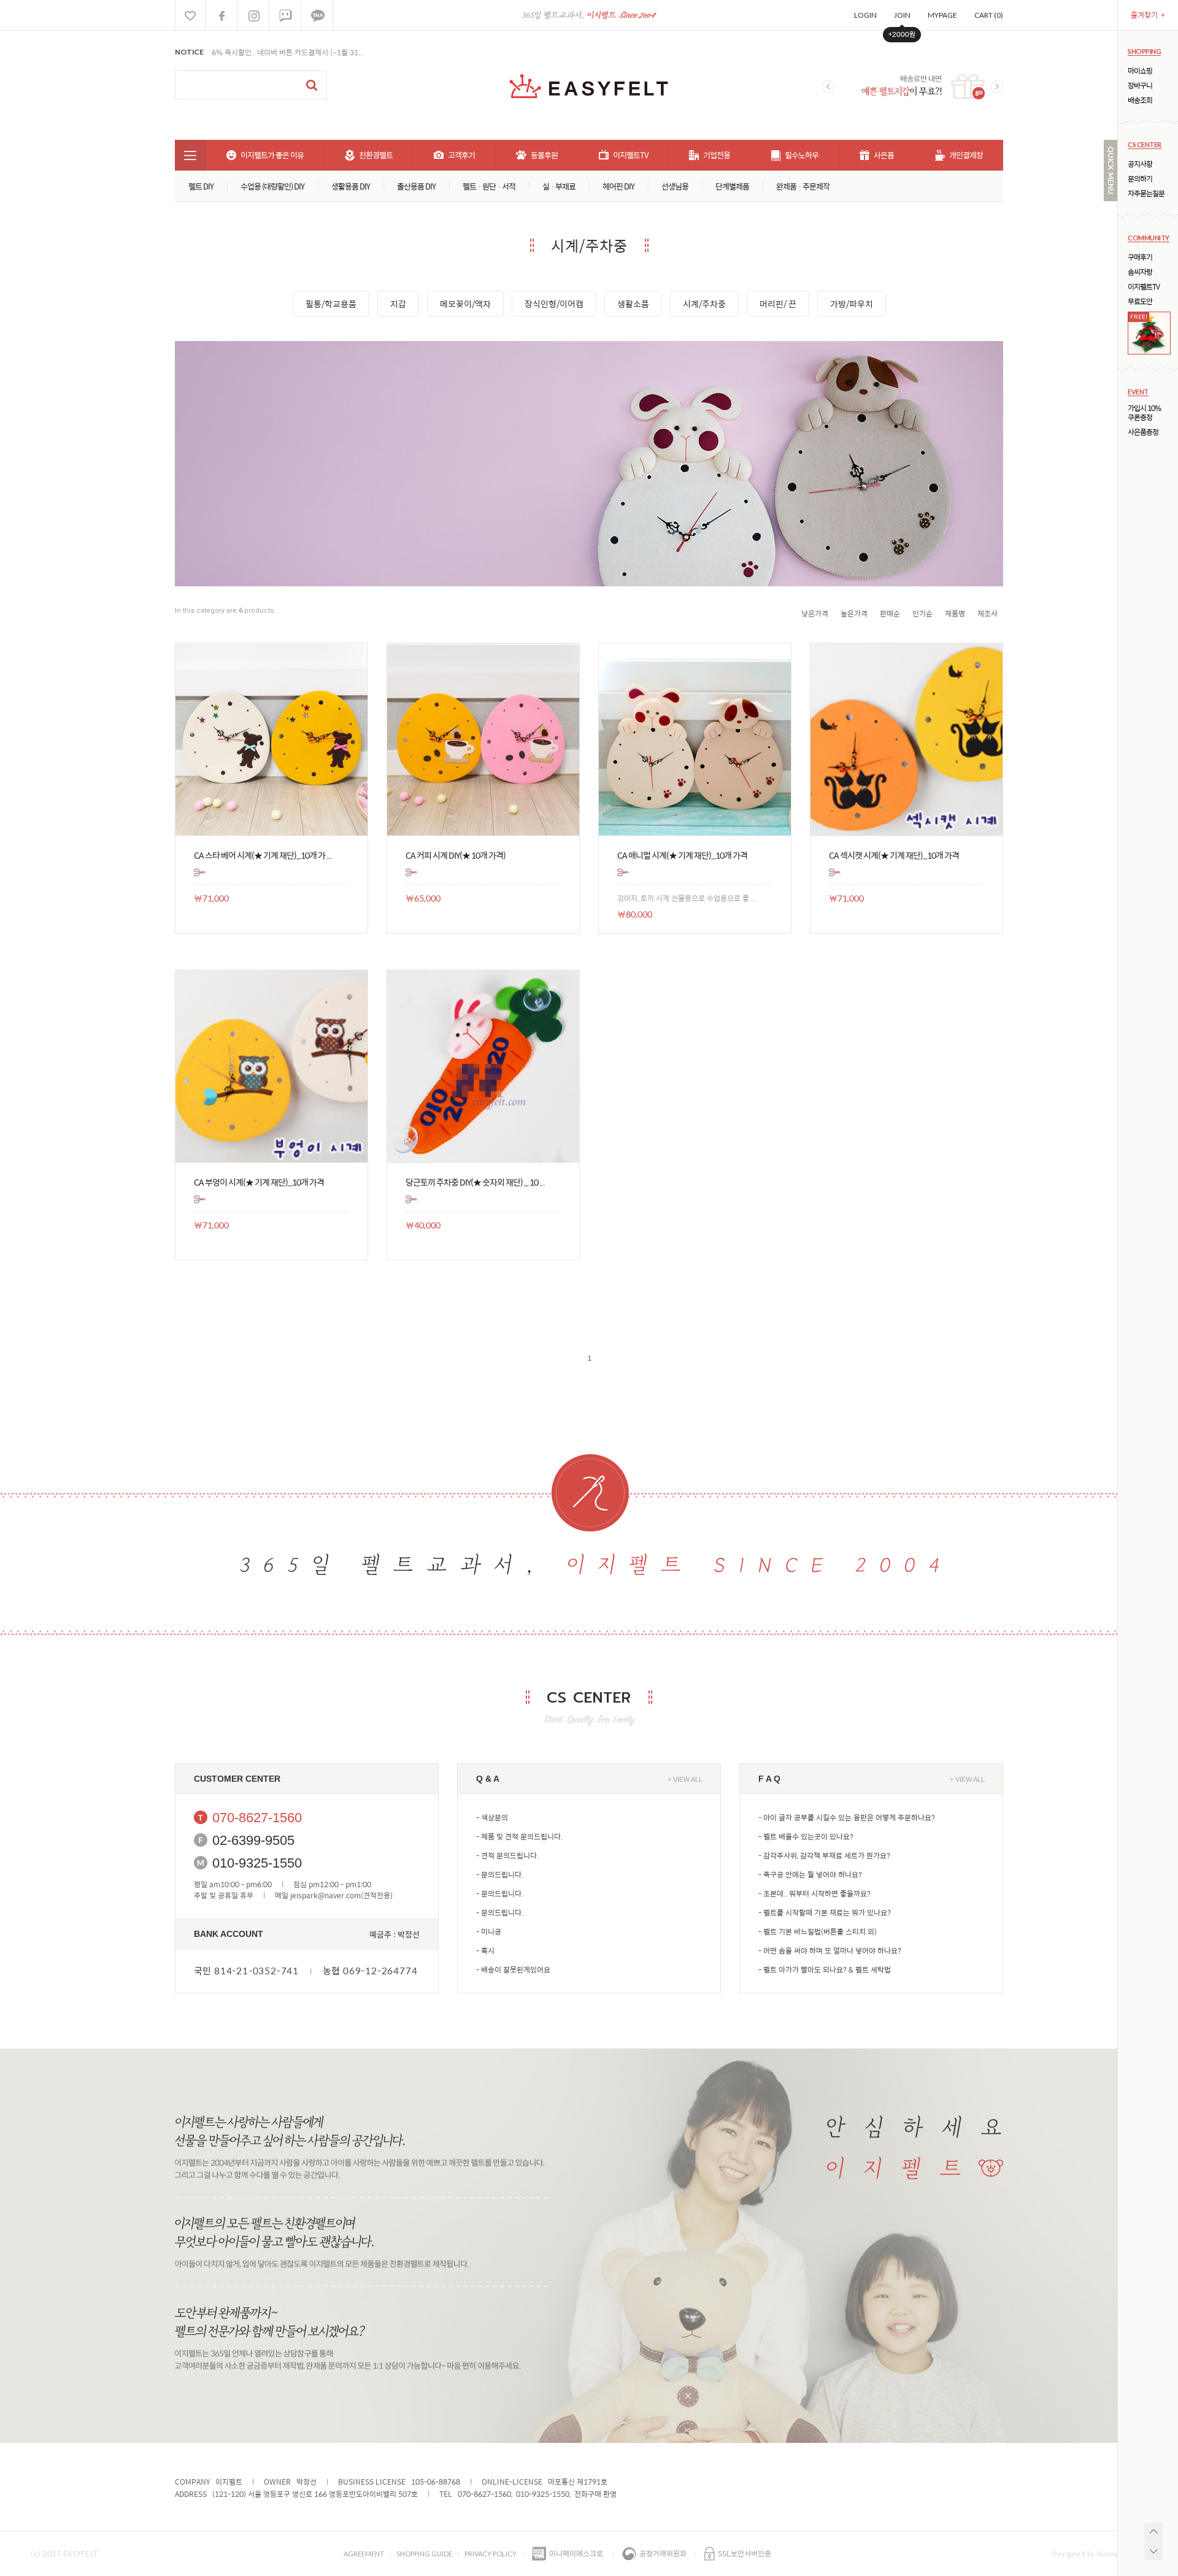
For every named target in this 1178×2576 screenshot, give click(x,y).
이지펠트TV (1144, 287)
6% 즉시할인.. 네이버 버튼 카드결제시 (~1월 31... (288, 52)
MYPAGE (942, 15)
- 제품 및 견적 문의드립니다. (519, 1836)
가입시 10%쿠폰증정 (1144, 413)
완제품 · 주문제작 (803, 186)
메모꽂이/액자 (465, 304)
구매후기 (1140, 257)
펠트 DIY (201, 186)
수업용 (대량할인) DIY (272, 186)
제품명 (955, 613)
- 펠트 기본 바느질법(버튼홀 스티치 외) (818, 1931)
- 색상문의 (492, 1817)
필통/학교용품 (331, 304)
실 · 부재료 (559, 186)
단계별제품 (732, 186)
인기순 (922, 613)
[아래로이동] (1153, 2551)
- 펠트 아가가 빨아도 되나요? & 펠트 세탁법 (825, 1969)
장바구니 (1140, 86)
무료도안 (1140, 301)
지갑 (398, 304)
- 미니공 (489, 1931)
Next (997, 86)
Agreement (364, 2554)
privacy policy (491, 2554)
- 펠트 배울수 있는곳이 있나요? (806, 1836)
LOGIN (865, 15)
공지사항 (1140, 164)
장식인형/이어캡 (554, 304)
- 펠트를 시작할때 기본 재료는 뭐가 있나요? (825, 1912)
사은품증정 (1143, 432)
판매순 (890, 613)
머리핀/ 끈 (778, 304)
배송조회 (1140, 100)
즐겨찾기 (1148, 15)
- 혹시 (485, 1950)
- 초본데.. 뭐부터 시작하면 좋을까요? (814, 1893)
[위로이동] (1153, 2532)
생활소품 (633, 304)
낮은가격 (815, 613)
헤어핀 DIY (618, 186)
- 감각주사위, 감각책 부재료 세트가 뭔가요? (824, 1855)
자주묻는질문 (1146, 194)
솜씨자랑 (1140, 272)
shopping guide (424, 2554)
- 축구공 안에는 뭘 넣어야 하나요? (810, 1874)
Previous (828, 86)
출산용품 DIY (416, 186)
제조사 (987, 613)
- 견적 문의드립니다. (507, 1855)
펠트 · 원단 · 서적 (489, 186)
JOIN (902, 15)
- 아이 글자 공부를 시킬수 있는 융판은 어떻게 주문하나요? (847, 1817)
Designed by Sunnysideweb (1099, 2554)
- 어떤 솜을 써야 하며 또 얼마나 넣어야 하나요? (830, 1950)
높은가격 (854, 613)
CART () (989, 15)
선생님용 (675, 186)
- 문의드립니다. (500, 1874)
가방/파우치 (852, 304)
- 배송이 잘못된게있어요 (513, 1969)
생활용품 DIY (351, 186)
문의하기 (1140, 179)
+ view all (685, 1779)
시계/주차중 (704, 304)
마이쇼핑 (1140, 71)
